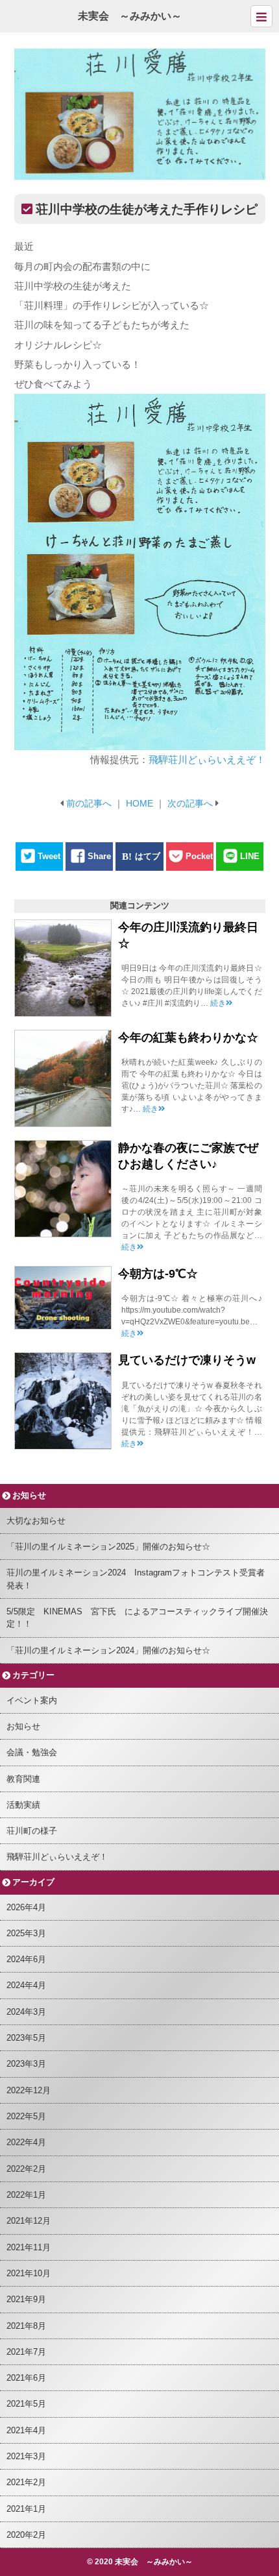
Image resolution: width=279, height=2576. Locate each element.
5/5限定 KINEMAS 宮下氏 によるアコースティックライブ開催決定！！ (137, 1618)
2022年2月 (26, 2169)
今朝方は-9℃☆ (158, 1274)
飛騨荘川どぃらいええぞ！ (207, 759)
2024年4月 (26, 1985)
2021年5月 (26, 2404)
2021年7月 (26, 2352)
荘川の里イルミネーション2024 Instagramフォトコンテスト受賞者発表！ (136, 1579)
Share (99, 856)
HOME (139, 803)
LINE (250, 856)
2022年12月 (29, 2090)
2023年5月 (26, 2038)
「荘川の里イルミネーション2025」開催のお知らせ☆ (108, 1547)
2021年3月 (26, 2456)
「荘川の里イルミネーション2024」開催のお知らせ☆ (108, 1650)
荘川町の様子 (32, 1831)
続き (218, 1003)
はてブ (148, 856)
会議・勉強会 (32, 1752)
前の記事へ (89, 803)
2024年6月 (26, 1959)
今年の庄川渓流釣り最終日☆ (188, 935)
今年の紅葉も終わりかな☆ (188, 1038)
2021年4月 (26, 2430)
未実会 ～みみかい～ (130, 16)
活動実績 (23, 1805)
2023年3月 (26, 2064)
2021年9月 (26, 2299)
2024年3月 (26, 2012)
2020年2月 (26, 2535)
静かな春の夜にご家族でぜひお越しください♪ (188, 1156)
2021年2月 (26, 2482)
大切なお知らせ (36, 1521)
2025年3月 (26, 1933)
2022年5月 (26, 2116)
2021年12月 (29, 2221)
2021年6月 (26, 2378)
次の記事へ (190, 803)
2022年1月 (26, 2195)
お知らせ (23, 1726)
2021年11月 (29, 2247)
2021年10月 (29, 2273)
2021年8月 (26, 2326)
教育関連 (23, 1779)
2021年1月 (26, 2509)
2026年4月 (26, 1907)
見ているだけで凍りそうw (187, 1360)
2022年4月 (26, 2142)
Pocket (199, 856)
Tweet (49, 856)
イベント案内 (32, 1700)
